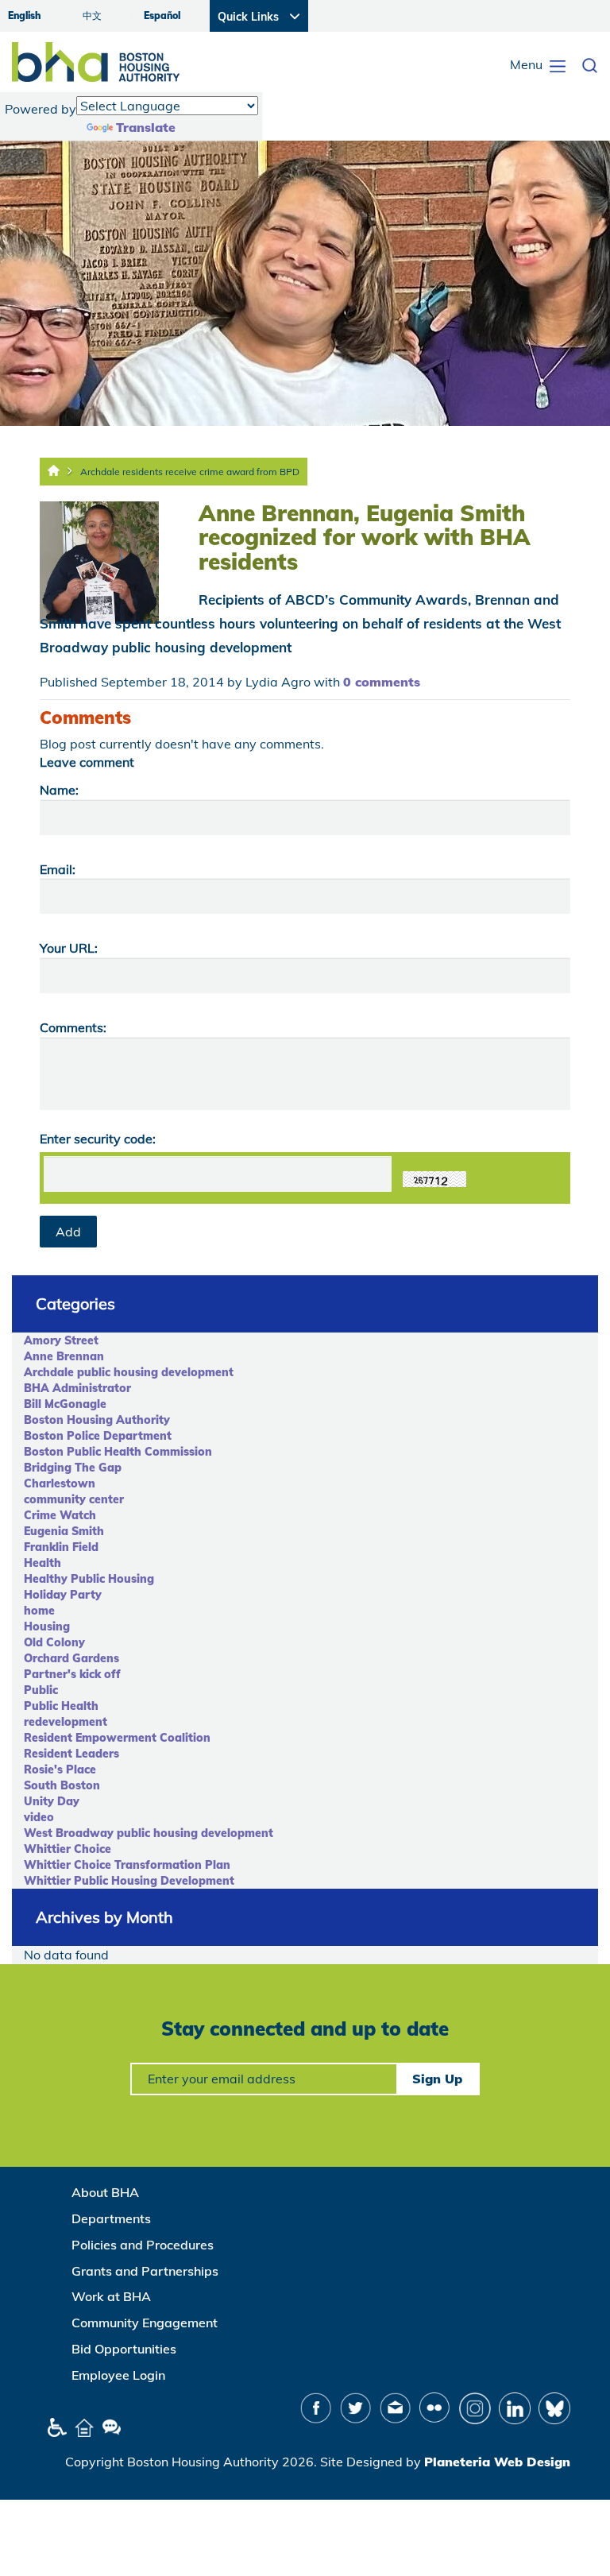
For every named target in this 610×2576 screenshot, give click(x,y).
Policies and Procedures (143, 2245)
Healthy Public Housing (89, 1579)
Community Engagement (145, 2323)
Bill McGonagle (65, 1404)
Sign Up (437, 2079)
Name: (59, 790)
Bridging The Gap (73, 1468)
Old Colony (54, 1642)
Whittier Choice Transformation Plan (127, 1865)
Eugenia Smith (64, 1531)
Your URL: (69, 948)
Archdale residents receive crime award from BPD (190, 472)
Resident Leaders (71, 1754)
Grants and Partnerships (145, 2271)
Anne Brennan (64, 1356)
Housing (47, 1626)
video (39, 1817)
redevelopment (66, 1722)
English (24, 15)
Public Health (61, 1706)
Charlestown (60, 1483)
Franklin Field (61, 1547)
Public (41, 1690)
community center (74, 1499)
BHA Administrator (77, 1388)
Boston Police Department (98, 1436)
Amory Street (61, 1340)
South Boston (62, 1785)
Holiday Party (63, 1595)
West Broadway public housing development (149, 1833)
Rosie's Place (60, 1770)
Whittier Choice (68, 1849)
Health (42, 1563)
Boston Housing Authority (97, 1420)
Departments (111, 2218)
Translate (146, 127)
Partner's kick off (72, 1674)
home (39, 1611)
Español (162, 15)
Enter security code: (98, 1139)
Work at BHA (111, 2296)
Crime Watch (60, 1515)
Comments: (73, 1027)
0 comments (382, 682)
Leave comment (87, 762)
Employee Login (118, 2375)
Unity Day (52, 1801)
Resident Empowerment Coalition (117, 1738)
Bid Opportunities (124, 2349)
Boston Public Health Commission (118, 1452)
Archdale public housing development (129, 1372)
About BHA (105, 2192)
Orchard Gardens (71, 1658)
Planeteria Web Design (497, 2462)
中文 (92, 15)
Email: (58, 869)
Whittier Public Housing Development (129, 1881)
